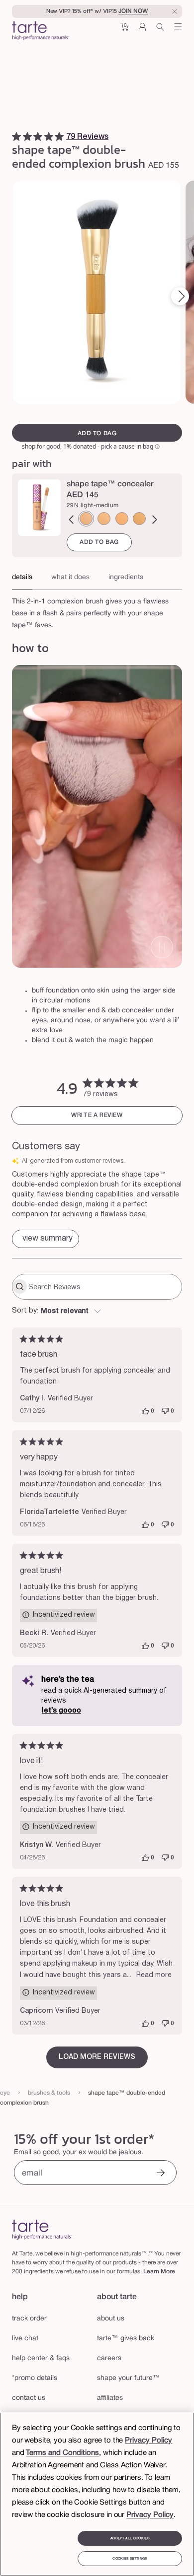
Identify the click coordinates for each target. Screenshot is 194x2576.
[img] (16, 136)
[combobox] (97, 1312)
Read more (154, 1975)
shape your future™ (128, 2378)
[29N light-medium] (86, 519)
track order (29, 2319)
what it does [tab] (70, 577)
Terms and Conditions (62, 2453)
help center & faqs (41, 2358)
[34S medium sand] (104, 519)
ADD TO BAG (99, 542)
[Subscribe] (161, 2174)
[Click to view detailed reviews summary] (46, 1239)
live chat (25, 2339)
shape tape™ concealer (110, 484)
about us (111, 2319)
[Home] (42, 2229)
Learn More (159, 2272)
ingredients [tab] (126, 577)
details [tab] (22, 577)
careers (109, 2358)
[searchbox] (104, 1287)
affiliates (110, 2398)
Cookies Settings (130, 2559)
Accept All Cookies (130, 2538)
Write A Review (97, 1115)
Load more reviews (97, 2057)
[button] (124, 31)
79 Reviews (87, 137)
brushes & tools (49, 2093)
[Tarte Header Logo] (41, 32)
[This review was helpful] (145, 1411)
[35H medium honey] (122, 519)
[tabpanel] (97, 611)
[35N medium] (139, 519)
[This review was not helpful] (165, 1411)
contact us (29, 2398)
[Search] (160, 31)
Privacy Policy (148, 2441)
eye (5, 2093)
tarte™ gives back (126, 2339)
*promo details (35, 2378)
